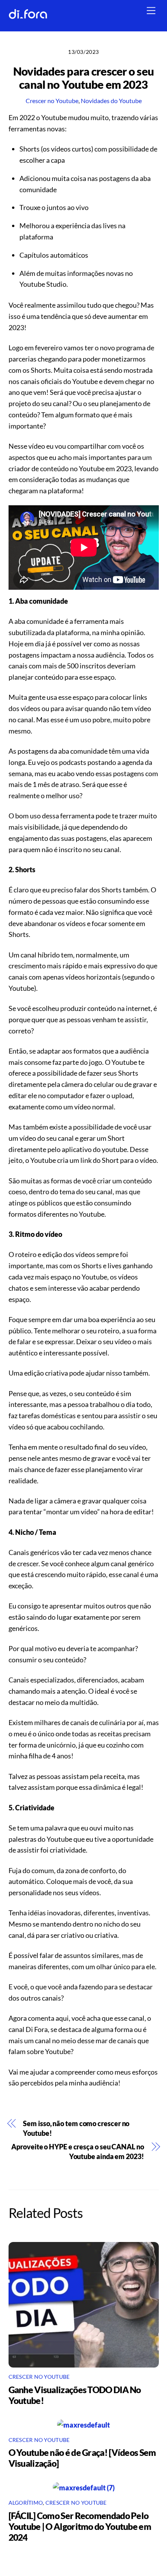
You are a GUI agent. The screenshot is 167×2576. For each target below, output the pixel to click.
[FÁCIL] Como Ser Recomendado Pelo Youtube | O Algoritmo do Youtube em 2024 (80, 2526)
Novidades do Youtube (111, 101)
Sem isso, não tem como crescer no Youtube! (76, 2128)
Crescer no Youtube (52, 101)
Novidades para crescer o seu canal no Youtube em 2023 (83, 78)
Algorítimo (26, 2503)
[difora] (28, 16)
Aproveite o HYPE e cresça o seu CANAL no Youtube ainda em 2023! (77, 2152)
